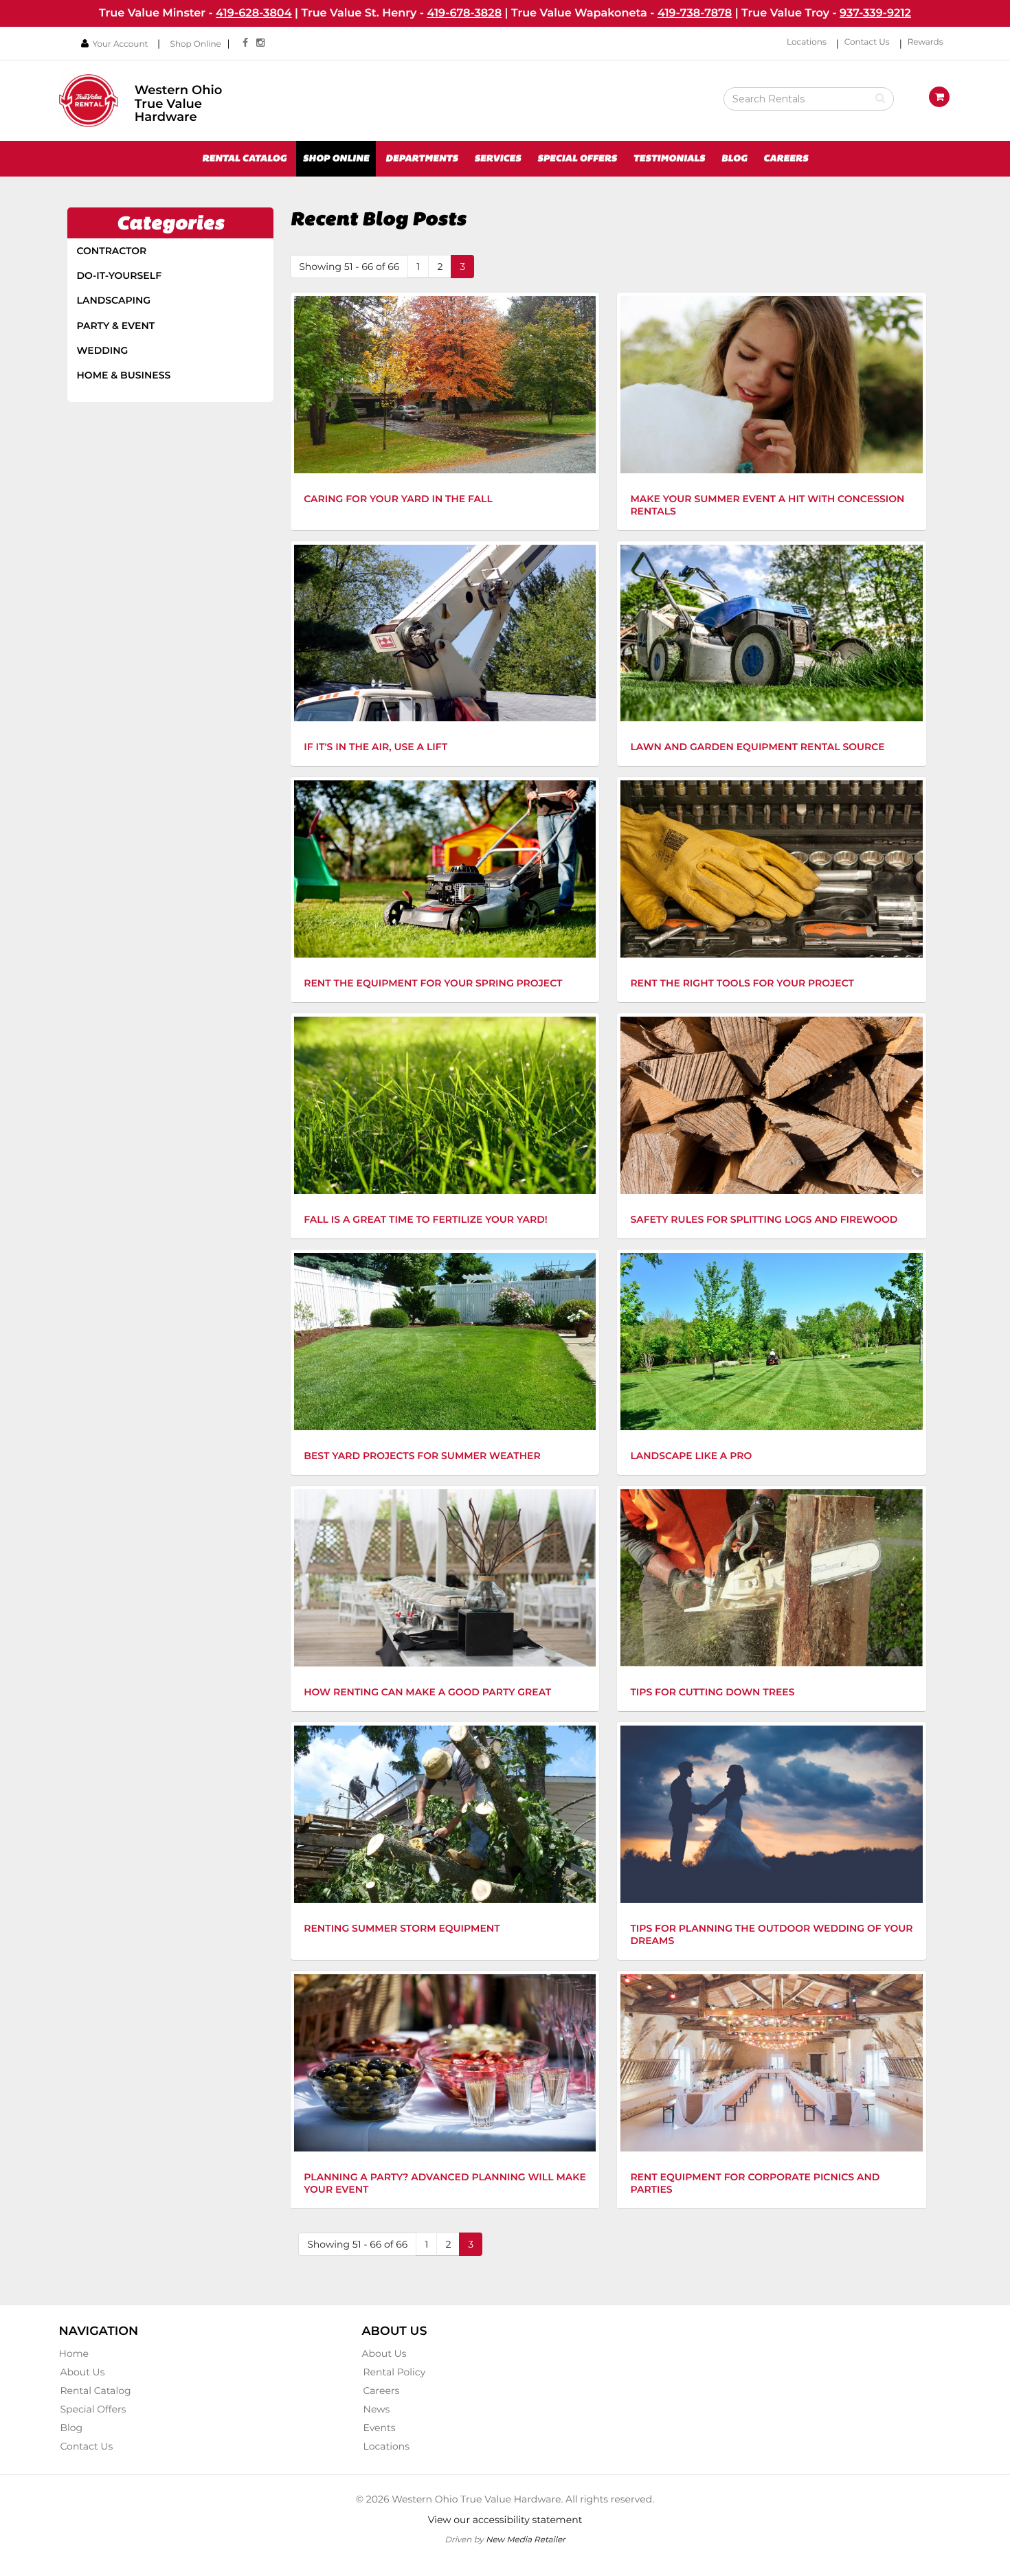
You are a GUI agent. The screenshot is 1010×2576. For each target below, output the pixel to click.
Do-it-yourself (120, 275)
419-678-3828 (464, 13)
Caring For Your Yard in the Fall (398, 499)
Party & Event (116, 326)
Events (380, 2428)
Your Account (121, 44)
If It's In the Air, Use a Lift (375, 747)
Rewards (925, 42)
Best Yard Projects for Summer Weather (422, 1456)
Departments (422, 159)
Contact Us (867, 42)
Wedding (103, 350)
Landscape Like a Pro (691, 1456)
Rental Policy (395, 2372)
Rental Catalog (244, 159)
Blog (734, 159)
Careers (786, 159)
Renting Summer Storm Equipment (402, 1928)
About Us (83, 2372)
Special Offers (577, 159)
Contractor (112, 251)
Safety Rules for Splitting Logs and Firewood (764, 1219)
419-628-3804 (254, 13)
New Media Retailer (526, 2539)
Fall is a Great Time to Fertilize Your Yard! (425, 1219)
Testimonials (669, 159)
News (377, 2409)
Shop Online (196, 44)
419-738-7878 (695, 13)
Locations (807, 42)
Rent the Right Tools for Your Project (742, 983)
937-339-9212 (875, 13)
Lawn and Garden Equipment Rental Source (757, 747)
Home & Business (124, 375)
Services (497, 159)
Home (74, 2353)
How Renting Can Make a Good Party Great (427, 1692)
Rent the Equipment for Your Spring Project (433, 983)
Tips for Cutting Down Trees (712, 1692)
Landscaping (114, 300)
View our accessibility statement (505, 2520)
